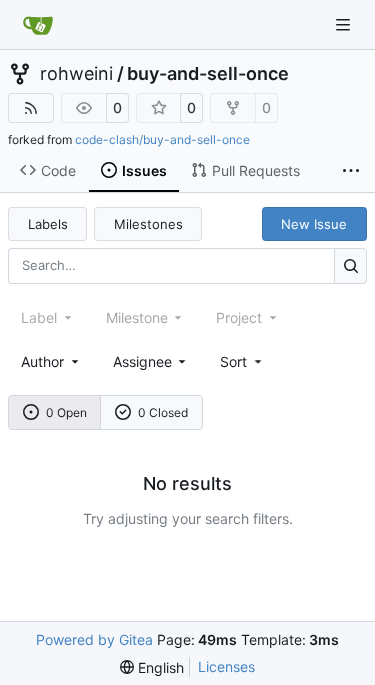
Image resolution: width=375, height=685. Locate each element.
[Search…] (350, 265)
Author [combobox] (42, 361)
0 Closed (163, 412)
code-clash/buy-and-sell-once (162, 139)
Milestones (148, 224)
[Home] (38, 25)
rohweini (76, 74)
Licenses (226, 666)
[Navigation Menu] (345, 24)
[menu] (242, 361)
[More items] (351, 171)
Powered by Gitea (94, 639)
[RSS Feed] (31, 108)
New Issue (314, 224)
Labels (48, 224)
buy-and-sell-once (208, 74)
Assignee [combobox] (142, 361)
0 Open (66, 412)
